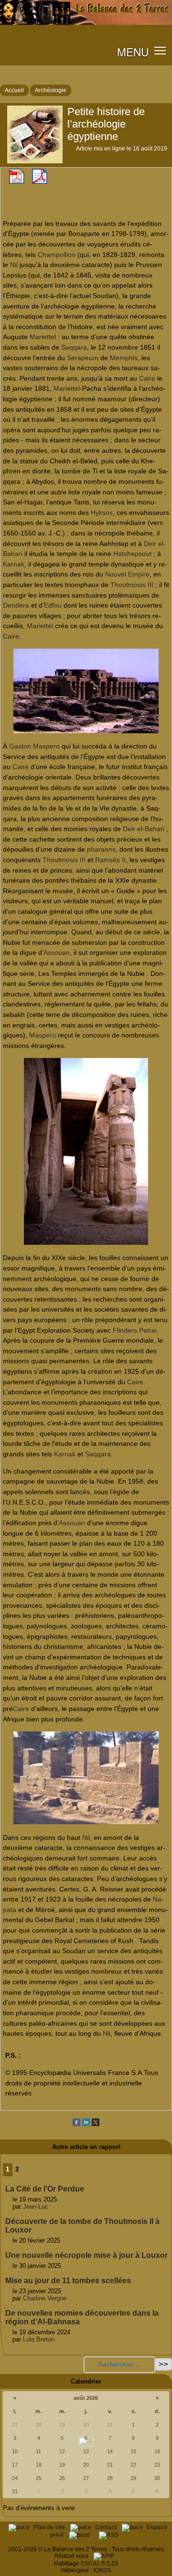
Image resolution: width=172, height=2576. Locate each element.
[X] (96, 2124)
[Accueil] (86, 23)
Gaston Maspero (34, 746)
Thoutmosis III (132, 585)
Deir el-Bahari (144, 829)
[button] (160, 50)
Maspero (43, 1035)
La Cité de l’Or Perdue (45, 2189)
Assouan (57, 952)
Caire (147, 378)
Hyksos (102, 513)
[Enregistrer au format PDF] (17, 182)
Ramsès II (110, 860)
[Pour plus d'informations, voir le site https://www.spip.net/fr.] (104, 2556)
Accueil (14, 90)
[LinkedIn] (86, 2124)
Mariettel (43, 337)
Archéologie (51, 90)
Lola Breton (39, 2339)
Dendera (16, 605)
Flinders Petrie (135, 1330)
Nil (14, 265)
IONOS (102, 2570)
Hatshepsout (132, 554)
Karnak (14, 564)
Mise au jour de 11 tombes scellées (68, 2281)
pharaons (101, 849)
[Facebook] (76, 2124)
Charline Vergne (45, 2298)
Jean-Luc (36, 2207)
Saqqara (74, 347)
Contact (107, 2527)
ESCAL (91, 2564)
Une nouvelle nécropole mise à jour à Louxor (86, 2255)
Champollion (57, 255)
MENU (133, 52)
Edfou (53, 605)
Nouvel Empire (127, 574)
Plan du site (50, 2527)
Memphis (124, 358)
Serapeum (83, 358)
